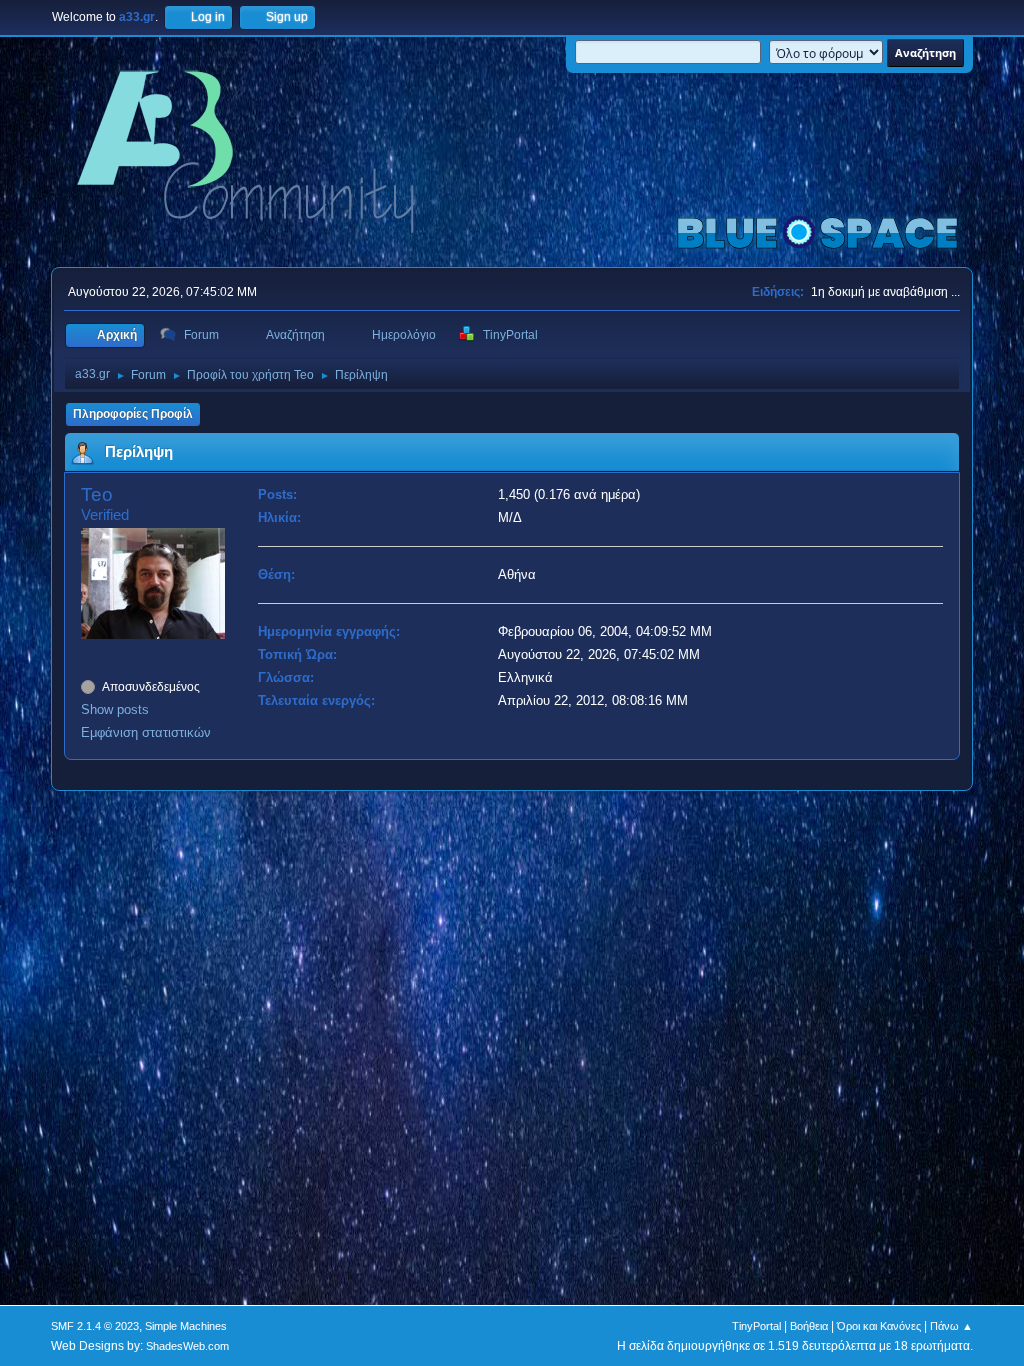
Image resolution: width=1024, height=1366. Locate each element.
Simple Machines (186, 1326)
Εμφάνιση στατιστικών (146, 732)
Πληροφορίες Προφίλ (133, 414)
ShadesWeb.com (187, 1346)
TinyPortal (756, 1326)
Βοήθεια (809, 1326)
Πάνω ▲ (951, 1326)
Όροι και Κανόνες (879, 1326)
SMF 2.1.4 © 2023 (95, 1326)
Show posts (115, 709)
